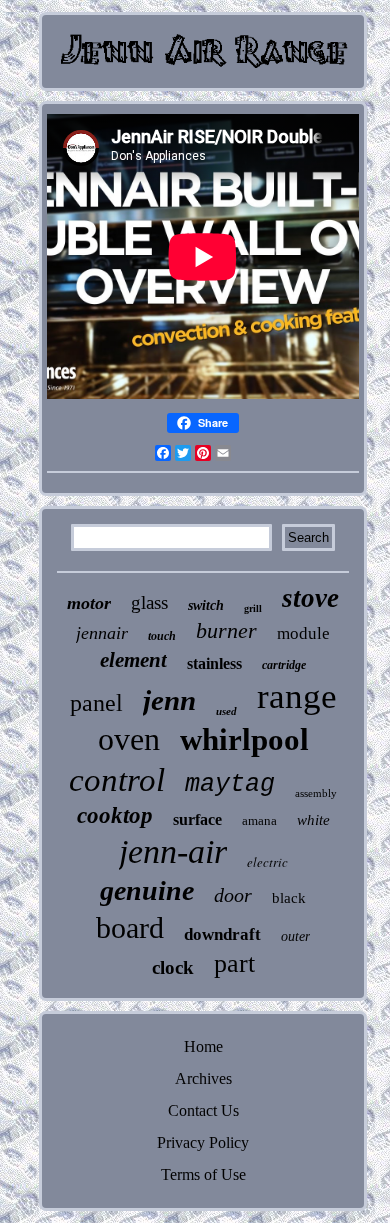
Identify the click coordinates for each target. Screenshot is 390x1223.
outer (295, 936)
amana (259, 820)
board (130, 927)
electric (267, 862)
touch (162, 636)
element (133, 660)
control (117, 780)
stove (310, 598)
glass (149, 602)
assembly (316, 793)
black (289, 898)
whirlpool (244, 739)
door (233, 895)
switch (206, 605)
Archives (203, 1078)
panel (96, 703)
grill (253, 608)
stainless (214, 663)
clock (173, 967)
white (313, 820)
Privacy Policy (203, 1142)
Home (203, 1046)
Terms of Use (203, 1174)
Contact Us (203, 1110)
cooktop (115, 815)
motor (89, 603)
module (303, 633)
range (297, 696)
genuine (147, 890)
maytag (230, 784)
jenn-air (173, 851)
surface (197, 819)
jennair (102, 633)
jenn (169, 700)
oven (129, 739)
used (226, 711)
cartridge (284, 665)
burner (226, 630)
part (234, 963)
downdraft (222, 934)
